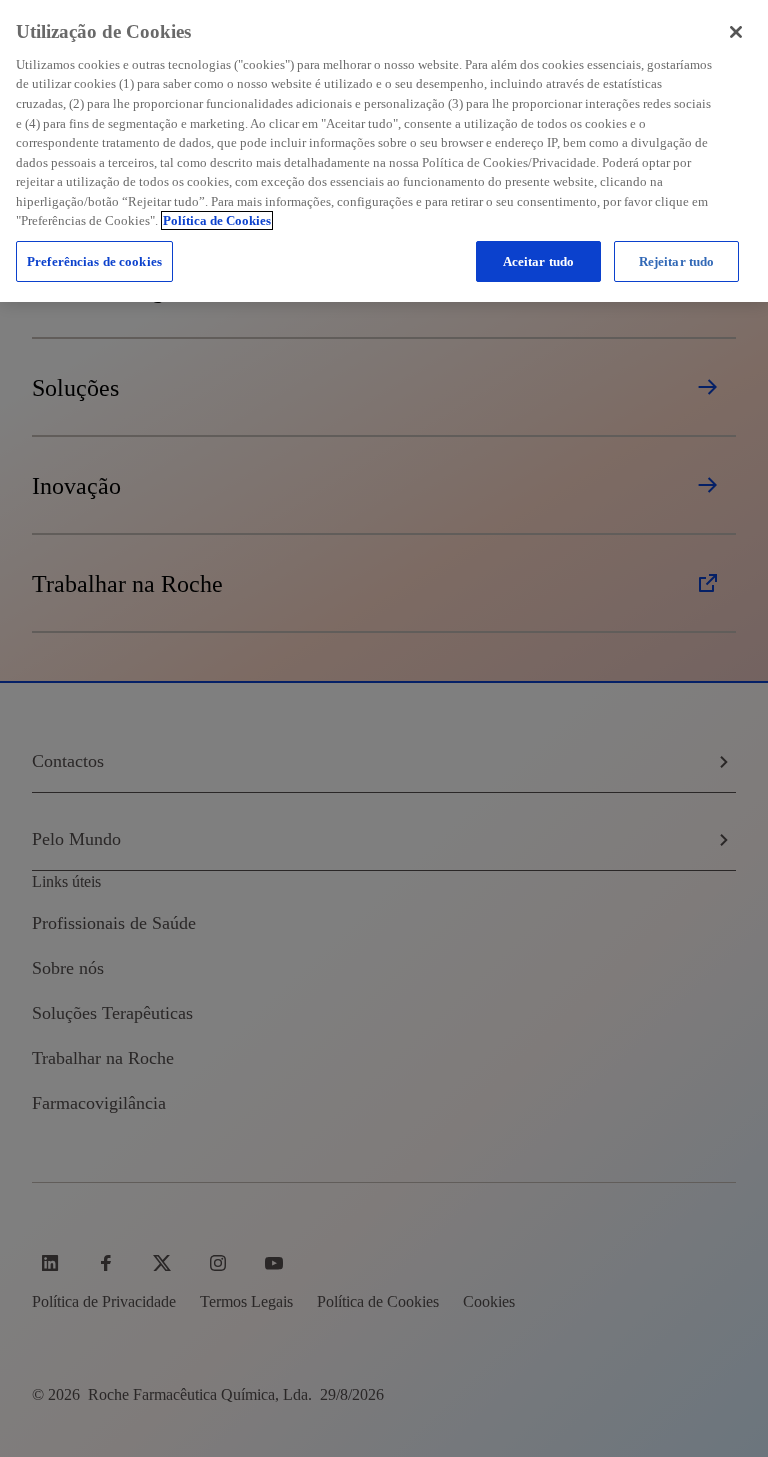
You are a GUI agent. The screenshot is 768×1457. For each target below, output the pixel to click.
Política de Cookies (217, 220)
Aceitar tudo (539, 261)
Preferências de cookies (94, 261)
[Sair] (736, 32)
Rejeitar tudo (677, 261)
